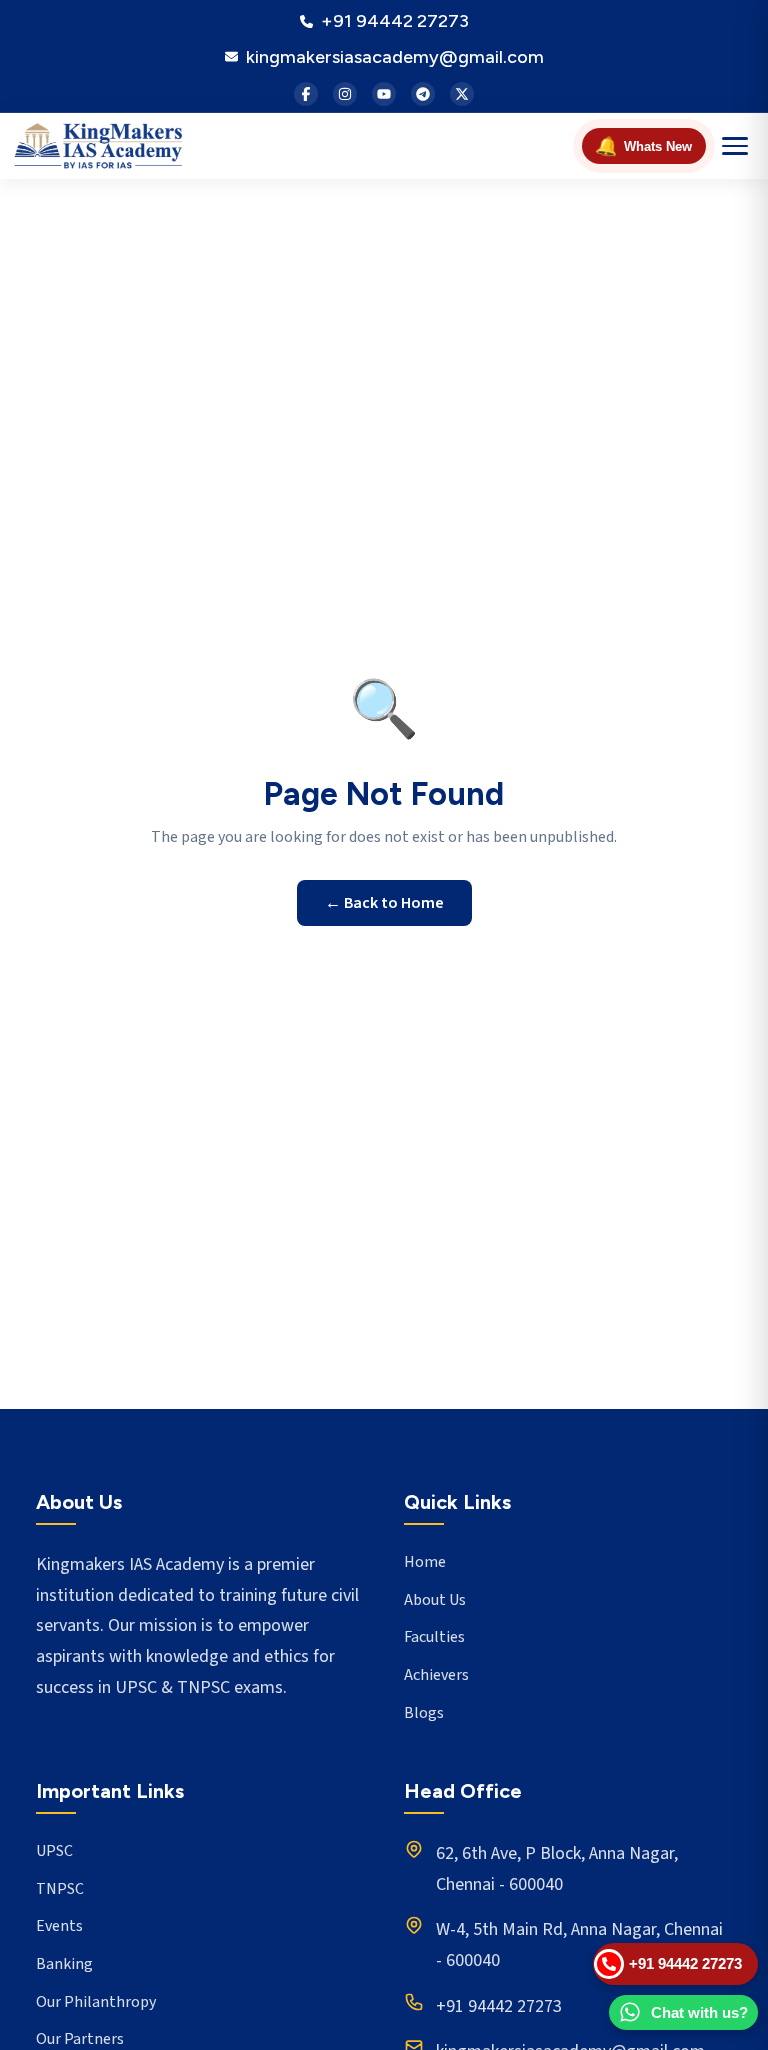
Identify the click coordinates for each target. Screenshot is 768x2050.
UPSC (54, 1851)
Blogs (424, 1713)
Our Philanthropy (96, 2002)
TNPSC (60, 1889)
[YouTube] (384, 94)
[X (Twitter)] (462, 94)
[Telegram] (423, 94)
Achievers (436, 1675)
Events (59, 1926)
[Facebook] (306, 94)
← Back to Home (384, 903)
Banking (64, 1964)
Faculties (434, 1637)
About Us (435, 1600)
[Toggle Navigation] (735, 146)
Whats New (643, 146)
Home (425, 1562)
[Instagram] (345, 94)
